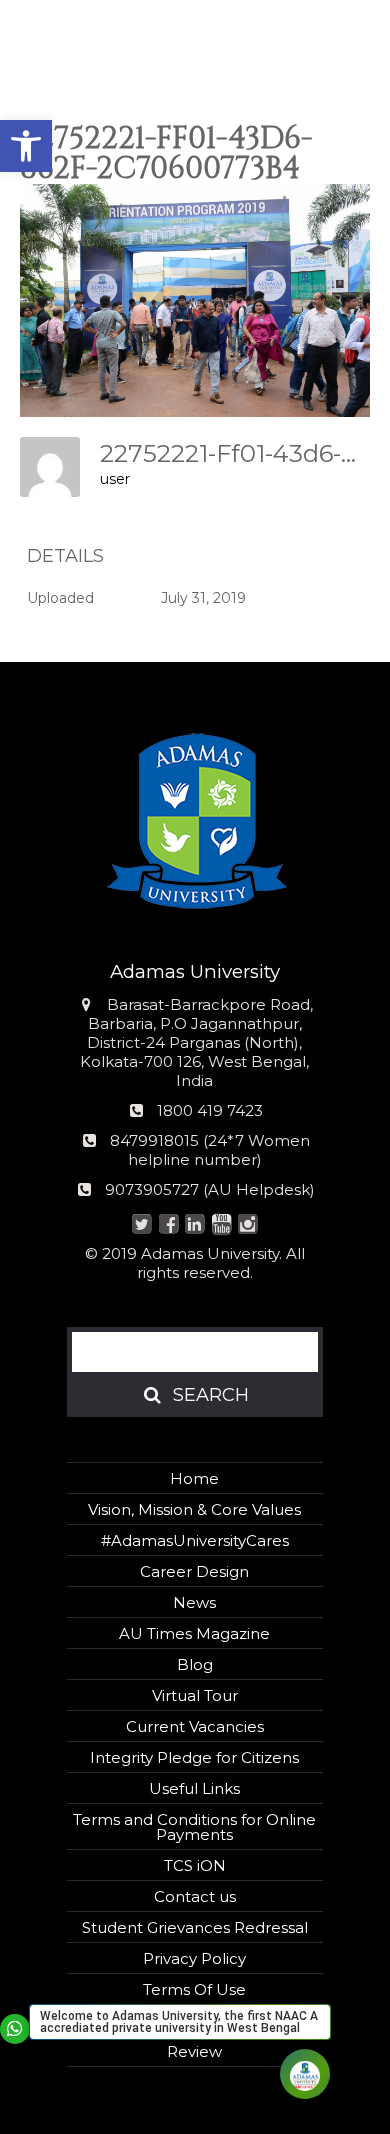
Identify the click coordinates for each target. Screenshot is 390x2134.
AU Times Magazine (194, 1633)
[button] (26, 146)
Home (194, 1478)
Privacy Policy (194, 1958)
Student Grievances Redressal (195, 1927)
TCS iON (195, 1865)
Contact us (195, 1896)
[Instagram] (248, 1225)
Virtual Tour (195, 1695)
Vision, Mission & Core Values (194, 1509)
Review (194, 2051)
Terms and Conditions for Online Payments (194, 1827)
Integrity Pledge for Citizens (194, 1757)
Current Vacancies (195, 1726)
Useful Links (194, 1788)
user (115, 479)
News (194, 1602)
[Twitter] (142, 1225)
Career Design (194, 1571)
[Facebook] (168, 1225)
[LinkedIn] (195, 1225)
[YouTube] (221, 1225)
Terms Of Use (194, 1989)
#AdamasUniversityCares (195, 1540)
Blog (195, 1664)
